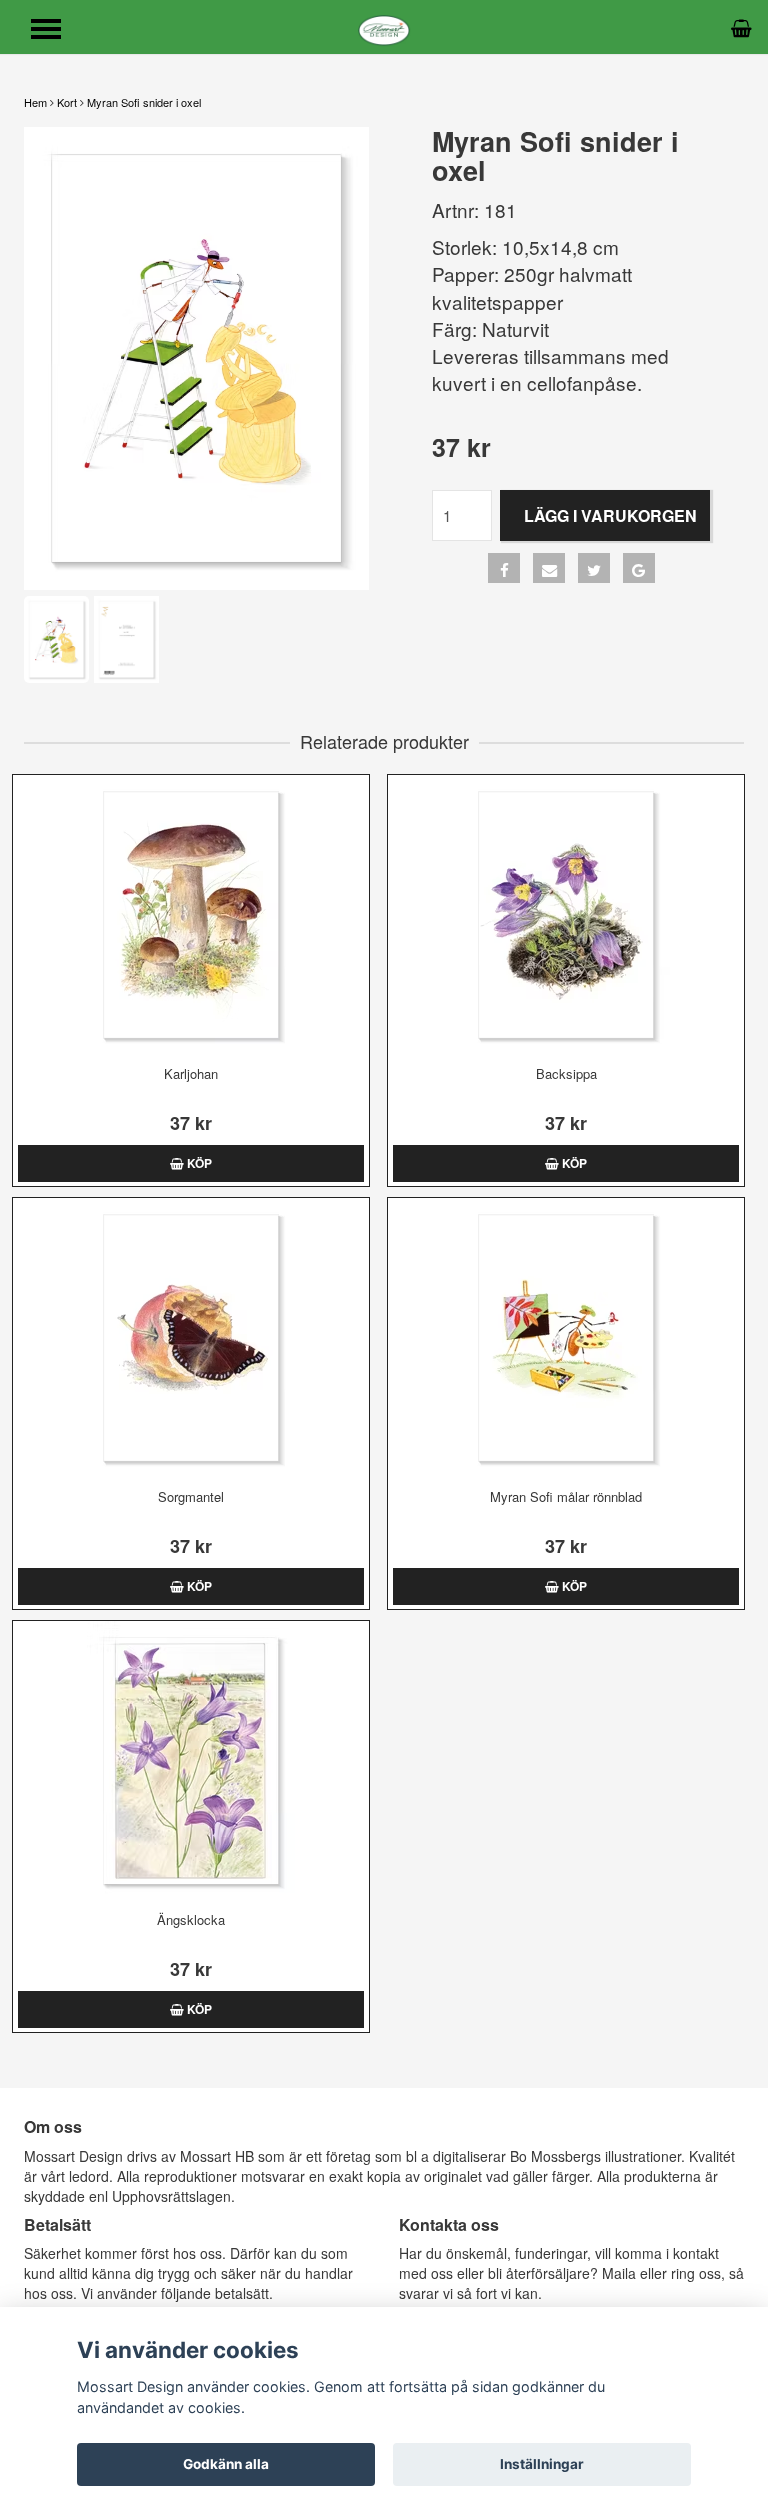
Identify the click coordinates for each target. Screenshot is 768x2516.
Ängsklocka (191, 1919)
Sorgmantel (191, 1496)
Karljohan (191, 1073)
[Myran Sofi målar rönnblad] (566, 1338)
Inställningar (542, 2464)
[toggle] (56, 31)
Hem (35, 102)
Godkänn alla (226, 2464)
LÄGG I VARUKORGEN (610, 515)
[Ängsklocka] (191, 1761)
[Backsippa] (566, 915)
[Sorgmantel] (191, 1338)
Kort (67, 102)
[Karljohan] (191, 915)
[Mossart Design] (383, 26)
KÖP (198, 1163)
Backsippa (566, 1073)
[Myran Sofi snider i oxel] (196, 359)
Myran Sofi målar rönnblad (566, 1496)
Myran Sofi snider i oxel (144, 102)
